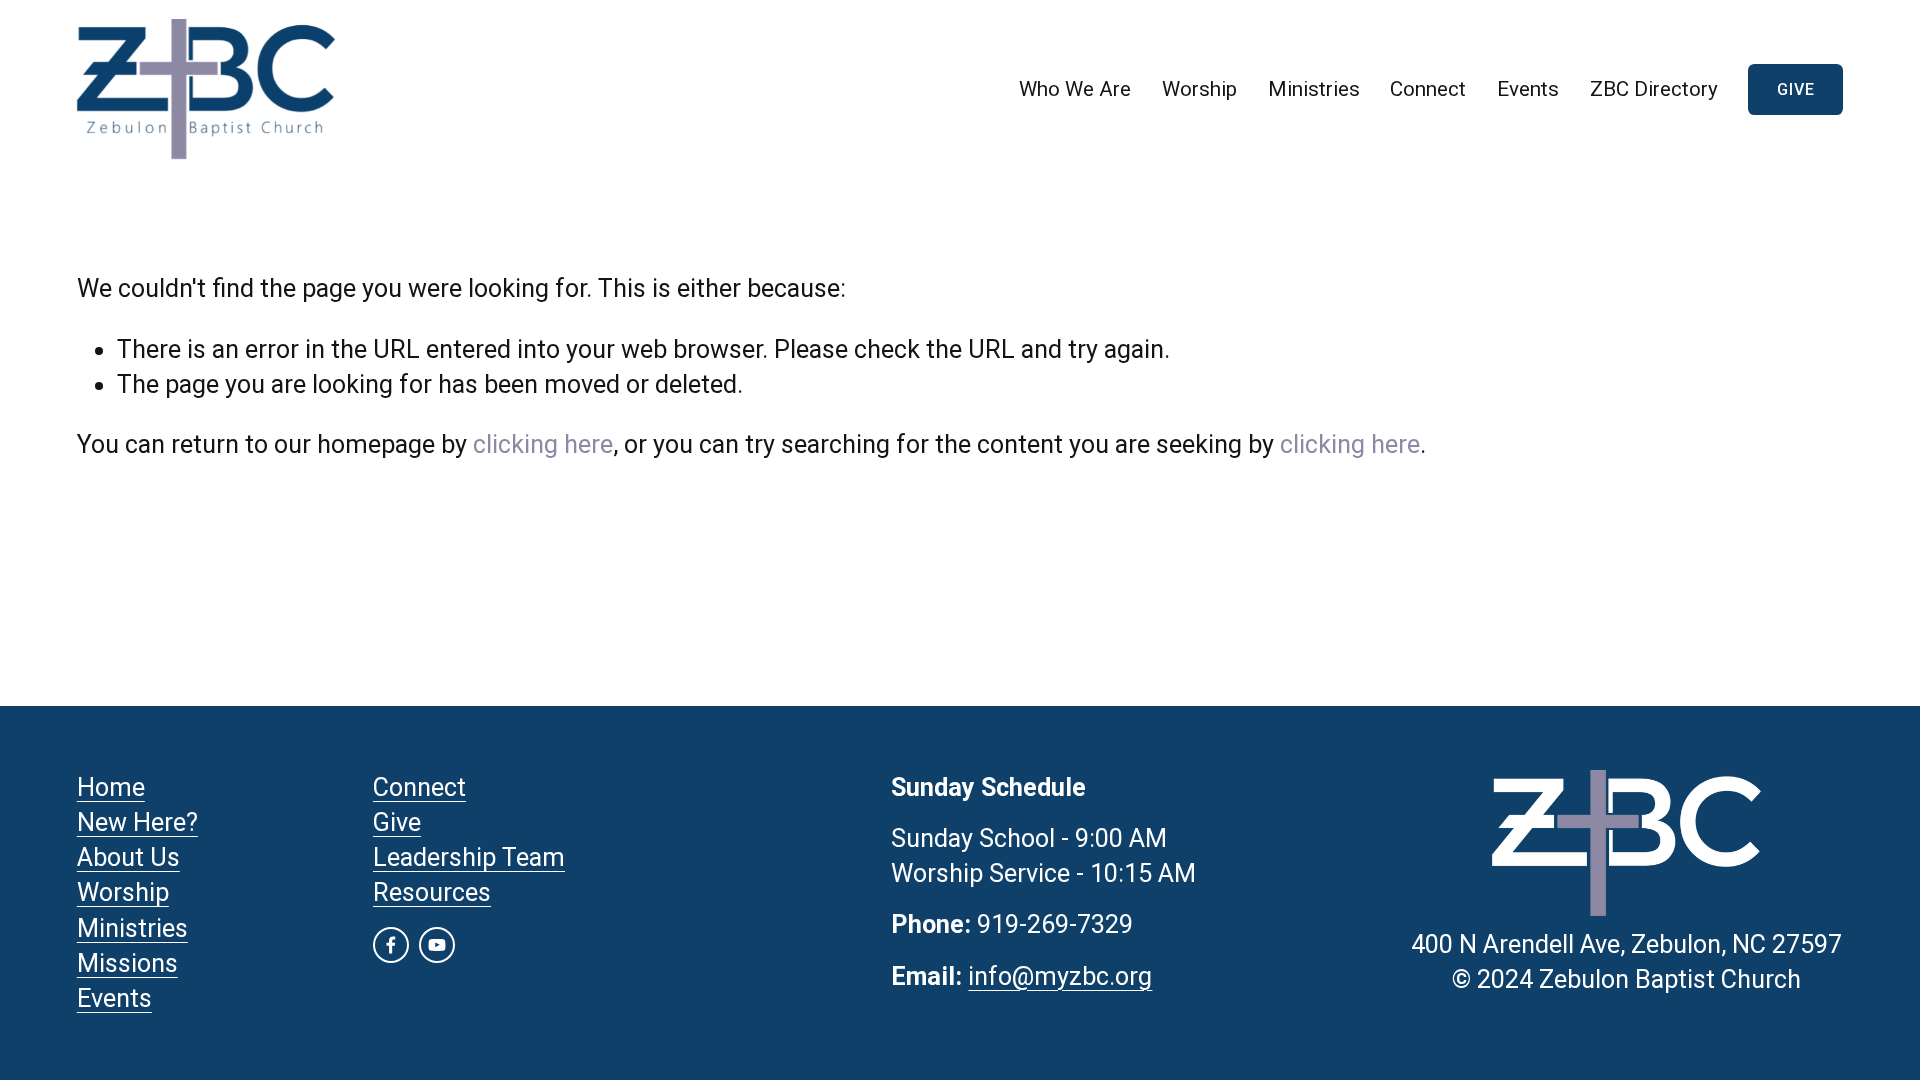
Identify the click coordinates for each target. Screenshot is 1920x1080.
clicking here (543, 444)
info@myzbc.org (1060, 976)
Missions (127, 963)
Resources (432, 892)
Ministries (132, 928)
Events (1528, 89)
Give (1795, 89)
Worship (1199, 89)
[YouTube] (437, 945)
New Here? (137, 822)
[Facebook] (391, 945)
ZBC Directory (1654, 89)
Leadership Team (469, 857)
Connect (1428, 89)
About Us (128, 857)
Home (111, 787)
